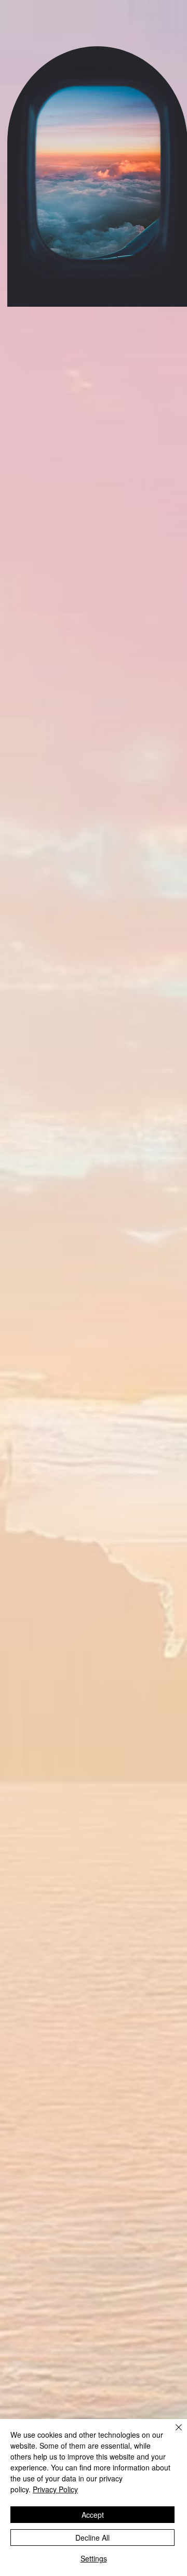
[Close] (172, 2434)
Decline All (92, 2538)
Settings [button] (94, 2558)
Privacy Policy (55, 2489)
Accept (93, 2515)
